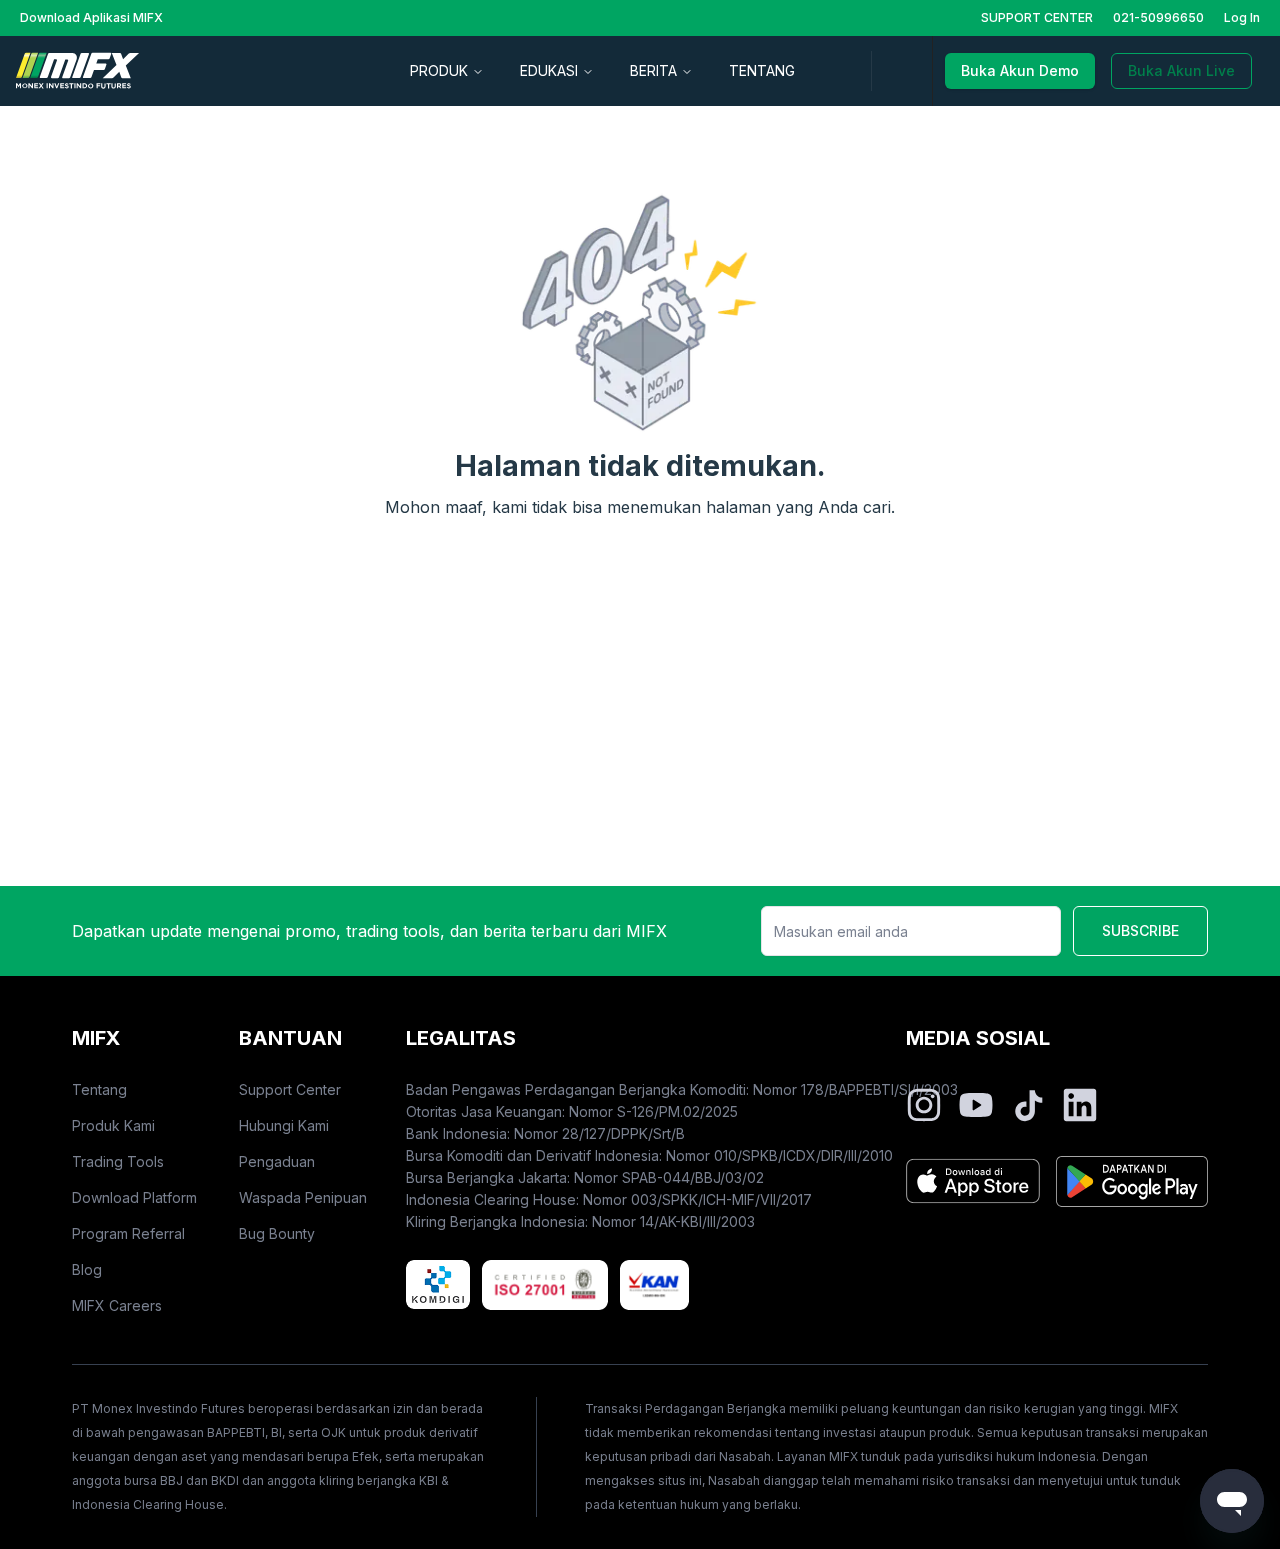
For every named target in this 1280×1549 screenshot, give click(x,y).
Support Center (290, 1089)
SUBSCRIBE (1140, 930)
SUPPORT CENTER (1037, 17)
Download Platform (134, 1197)
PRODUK (439, 70)
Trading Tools (118, 1161)
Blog (87, 1269)
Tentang (99, 1089)
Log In (1242, 17)
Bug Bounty (277, 1233)
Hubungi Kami (284, 1125)
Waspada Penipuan (303, 1197)
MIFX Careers (117, 1305)
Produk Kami (113, 1125)
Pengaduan (277, 1161)
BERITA (653, 70)
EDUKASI (549, 70)
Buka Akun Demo (1020, 70)
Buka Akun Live (1181, 70)
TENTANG (762, 70)
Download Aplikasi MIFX (91, 17)
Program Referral (128, 1233)
